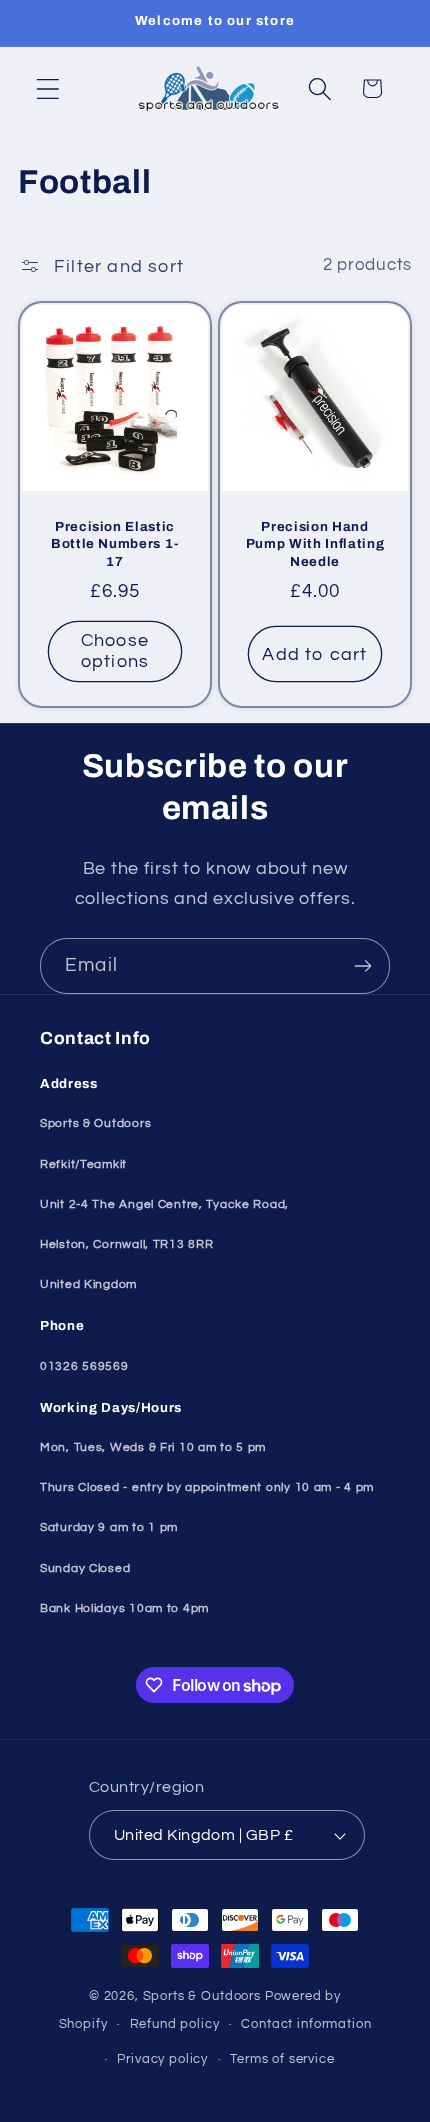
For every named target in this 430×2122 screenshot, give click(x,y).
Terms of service (282, 2059)
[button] (48, 88)
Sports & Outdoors (202, 1996)
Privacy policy (162, 2059)
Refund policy (175, 2024)
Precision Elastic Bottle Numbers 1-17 (115, 543)
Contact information (306, 2024)
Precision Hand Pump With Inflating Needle (315, 543)
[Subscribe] (362, 966)
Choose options (115, 651)
